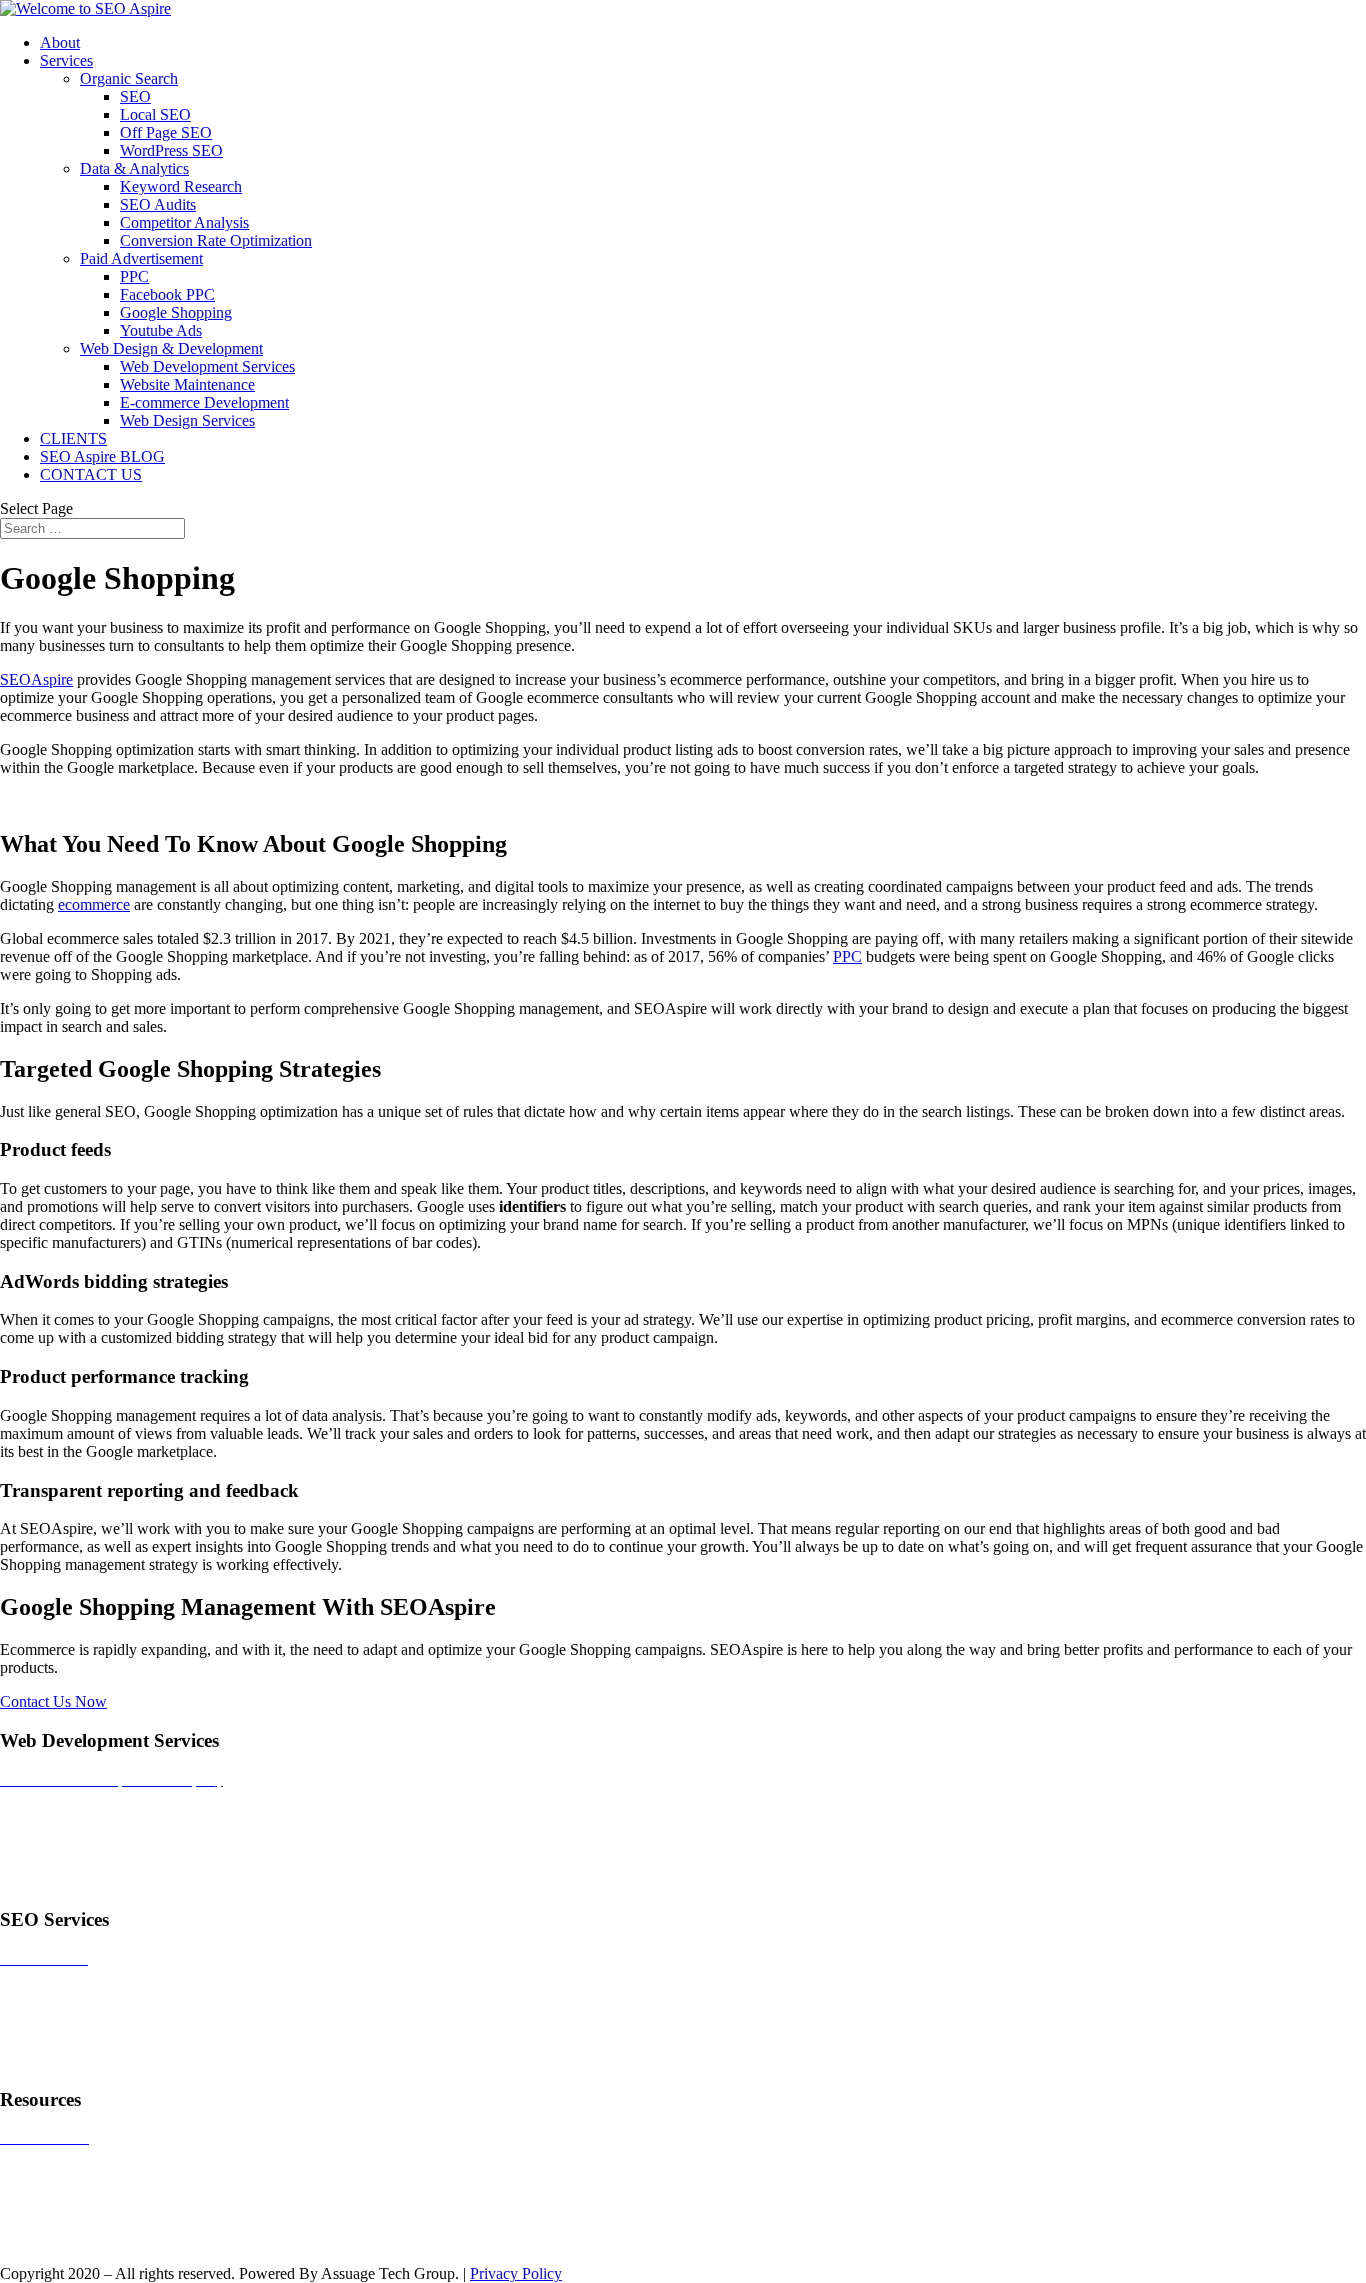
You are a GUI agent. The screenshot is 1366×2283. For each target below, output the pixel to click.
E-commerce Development (204, 402)
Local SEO (155, 114)
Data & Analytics (134, 168)
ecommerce (94, 904)
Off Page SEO (166, 132)
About (60, 42)
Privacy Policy (516, 2273)
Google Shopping (176, 312)
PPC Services (43, 1992)
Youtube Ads (161, 330)
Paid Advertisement (141, 258)
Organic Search (129, 78)
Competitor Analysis (184, 222)
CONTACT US (91, 474)
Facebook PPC (167, 294)
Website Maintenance (187, 384)
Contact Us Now (53, 1701)
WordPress (34, 2171)
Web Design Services (187, 420)
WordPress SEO (171, 150)
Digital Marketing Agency (82, 1881)
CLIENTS (73, 438)
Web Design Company (72, 1813)
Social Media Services (70, 2026)
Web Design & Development (171, 348)
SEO (135, 96)
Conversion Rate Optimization (216, 240)
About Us (31, 2239)
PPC (134, 276)
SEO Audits (158, 204)
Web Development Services (207, 366)
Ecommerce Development (82, 1847)
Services (66, 60)
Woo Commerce (51, 2205)
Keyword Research (181, 186)
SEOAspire (36, 679)
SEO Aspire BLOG (102, 456)
